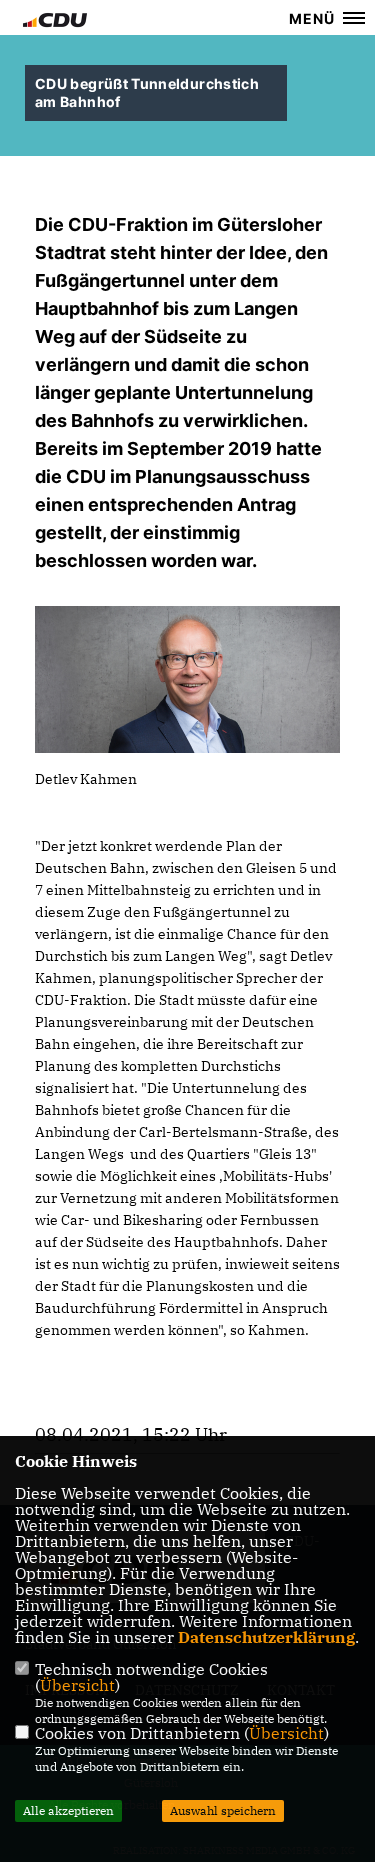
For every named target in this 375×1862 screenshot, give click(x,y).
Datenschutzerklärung (266, 1637)
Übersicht (77, 1685)
